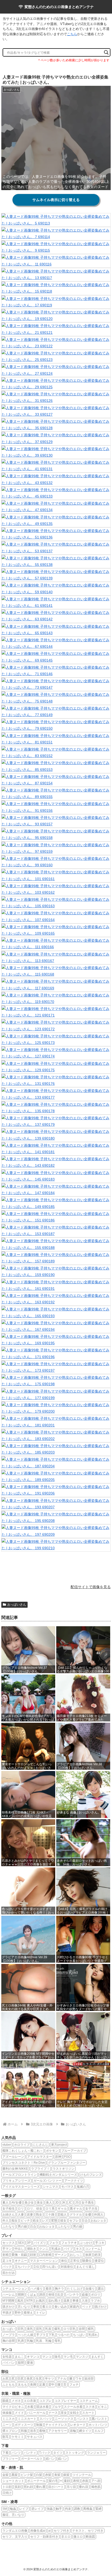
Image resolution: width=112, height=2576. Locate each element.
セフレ (74, 2221)
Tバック (45, 2453)
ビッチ (25, 2221)
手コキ (100, 2243)
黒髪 (15, 2475)
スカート (88, 2413)
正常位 (75, 2261)
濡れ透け (54, 2301)
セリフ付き (61, 2531)
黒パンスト (99, 2419)
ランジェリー (96, 2453)
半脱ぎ (7, 2313)
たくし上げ (75, 2289)
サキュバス (35, 2437)
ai (49, 2531)
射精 (5, 2255)
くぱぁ (32, 2295)
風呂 (20, 2301)
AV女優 (17, 2203)
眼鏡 (5, 2401)
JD (57, 2203)
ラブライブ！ (40, 2169)
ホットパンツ (98, 2425)
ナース (53, 2413)
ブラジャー (10, 2459)
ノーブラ (9, 2335)
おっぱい (9, 2329)
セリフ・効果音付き (44, 2537)
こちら (72, 34)
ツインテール (82, 2475)
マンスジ (82, 2357)
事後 (76, 2301)
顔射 (33, 2255)
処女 (36, 2221)
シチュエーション (15, 2289)
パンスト (83, 2419)
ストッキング (75, 2453)
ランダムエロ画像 (15, 2531)
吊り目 (71, 2487)
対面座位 (67, 2267)
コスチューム (89, 2401)
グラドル (76, 2215)
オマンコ (33, 2357)
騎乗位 (87, 2261)
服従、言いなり (13, 2515)
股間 (21, 2363)
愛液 (30, 2363)
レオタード (78, 2425)
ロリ (21, 2209)
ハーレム (9, 2295)
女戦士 (74, 2413)
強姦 (50, 2509)
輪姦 (13, 2509)
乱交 (60, 2295)
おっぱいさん (17, 1605)
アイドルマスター (40, 2157)
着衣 (49, 2289)
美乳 (30, 2329)
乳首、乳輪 (44, 2341)
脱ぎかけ (9, 2307)
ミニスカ (9, 2419)
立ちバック (22, 2267)
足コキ (7, 2261)
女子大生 (91, 2209)
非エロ (66, 2537)
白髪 (39, 2475)
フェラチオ (69, 2243)
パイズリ (40, 2243)
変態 (54, 2221)
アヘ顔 (96, 2481)
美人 (49, 2203)
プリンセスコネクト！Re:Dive (24, 2163)
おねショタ (98, 2221)
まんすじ (97, 2357)
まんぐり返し (85, 2267)
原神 (58, 2157)
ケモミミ (18, 2437)
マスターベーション (44, 2261)
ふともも (9, 2385)
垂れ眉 (41, 2487)
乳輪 (30, 2341)
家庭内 (74, 2307)
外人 (5, 2221)
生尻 (39, 2379)
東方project (59, 2145)
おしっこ (76, 2255)
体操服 (7, 2413)
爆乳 (57, 2329)
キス (79, 2249)
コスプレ (45, 2401)
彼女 (63, 2221)
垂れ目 (84, 2487)
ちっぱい (79, 2335)
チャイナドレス (56, 2425)
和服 (24, 2431)
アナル (62, 2379)
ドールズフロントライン (20, 2175)
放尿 (88, 2255)
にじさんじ (40, 2145)
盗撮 (85, 2295)
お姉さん (9, 2215)
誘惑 (42, 2295)
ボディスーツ (24, 2425)
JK (64, 2203)
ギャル (62, 2209)
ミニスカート (27, 2419)
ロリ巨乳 (70, 2329)
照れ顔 (28, 2487)
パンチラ (73, 2295)
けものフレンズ (91, 2175)
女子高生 (88, 2203)
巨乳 (21, 2329)
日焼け (7, 2493)
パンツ (16, 2453)
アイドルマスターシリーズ (21, 2187)
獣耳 (5, 2437)
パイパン (9, 2363)
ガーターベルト (32, 2459)
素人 (5, 2203)
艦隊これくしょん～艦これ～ (23, 2151)
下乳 (52, 2335)
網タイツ (85, 2431)
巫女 (64, 2413)
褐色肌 (96, 2487)
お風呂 (40, 2301)
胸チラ (59, 2289)
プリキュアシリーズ (16, 2181)
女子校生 (9, 2209)
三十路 (50, 2215)
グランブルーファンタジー (67, 2163)
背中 (51, 2385)
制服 (39, 2425)
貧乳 (39, 2329)
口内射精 (45, 2255)
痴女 (15, 2221)
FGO (67, 2157)
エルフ (99, 2431)
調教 (77, 2509)
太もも (22, 2385)
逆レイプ (38, 2509)
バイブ (68, 2249)
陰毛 (58, 2357)
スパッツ (46, 2419)
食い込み (61, 2307)
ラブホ (95, 2301)
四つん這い (50, 2267)
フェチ (74, 2385)
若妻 (30, 2215)
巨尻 (21, 2379)
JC (70, 2203)
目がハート (56, 2487)
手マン (7, 2249)
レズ (45, 2221)
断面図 (90, 2537)
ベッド (87, 2307)
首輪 (73, 2431)
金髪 (5, 2475)
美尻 (30, 2379)
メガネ (16, 2401)
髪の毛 (53, 2481)
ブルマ (56, 2407)
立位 (36, 2267)
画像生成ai (38, 2531)
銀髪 (66, 2475)
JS (77, 2203)
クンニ (44, 2249)
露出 (101, 2289)
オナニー (21, 2261)
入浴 (85, 2301)
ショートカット (13, 2481)
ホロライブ (22, 2145)
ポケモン (52, 2151)
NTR (30, 2301)
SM (5, 2509)
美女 (40, 2203)
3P (29, 2243)
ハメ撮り (36, 2289)
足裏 (42, 2385)
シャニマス (51, 2187)
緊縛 (98, 2509)
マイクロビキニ (13, 2407)
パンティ (30, 2453)
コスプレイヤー (65, 2401)
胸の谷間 (9, 2341)
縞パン (63, 2459)
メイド (19, 2413)
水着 (30, 2407)
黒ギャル (76, 2209)
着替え (28, 2313)
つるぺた (64, 2335)
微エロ (78, 2537)
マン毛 (68, 2357)
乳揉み (56, 2249)
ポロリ (96, 2295)
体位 (64, 2261)
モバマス (67, 2187)
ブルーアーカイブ (74, 2151)
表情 (76, 2481)
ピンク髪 (27, 2475)
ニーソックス (64, 2419)
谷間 (82, 2329)
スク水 (90, 2407)
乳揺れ (93, 2335)
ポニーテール (36, 2481)
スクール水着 (73, 2407)
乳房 (21, 2341)
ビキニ (102, 2407)
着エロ (47, 2307)
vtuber (7, 2145)
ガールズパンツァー (47, 2181)
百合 (85, 2221)
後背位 (99, 2261)
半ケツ (49, 2379)
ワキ (78, 2379)
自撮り (90, 2289)
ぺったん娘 (26, 2335)
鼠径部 (89, 2379)
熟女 (39, 2215)
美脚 (33, 2385)
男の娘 (22, 2227)
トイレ (41, 2313)
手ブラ (41, 2335)
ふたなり (9, 2227)
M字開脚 (8, 2301)
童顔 (67, 2481)
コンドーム (93, 2249)
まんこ (19, 2357)
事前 (36, 2307)
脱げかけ (101, 2307)
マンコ (47, 2357)
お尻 (5, 2379)
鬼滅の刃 (83, 2187)
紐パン (50, 2459)
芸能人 (62, 2215)
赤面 (85, 2481)
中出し (19, 2249)
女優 (88, 2215)
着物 (42, 2431)
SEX (21, 2243)
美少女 (29, 2203)
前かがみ (9, 2273)
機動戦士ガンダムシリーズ (58, 2175)
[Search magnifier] (106, 52)
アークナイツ (74, 2181)
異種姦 (88, 2509)
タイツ (58, 2453)
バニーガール (36, 2413)
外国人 (99, 2215)
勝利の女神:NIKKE (15, 2169)
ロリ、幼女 (35, 2209)
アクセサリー (58, 2431)
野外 (18, 2313)
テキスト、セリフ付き (88, 2531)
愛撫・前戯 (19, 2255)
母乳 (58, 2341)
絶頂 (97, 2255)
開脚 (21, 2295)
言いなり (24, 2307)
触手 (59, 2509)
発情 (51, 2295)
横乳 (91, 2329)
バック (7, 2267)
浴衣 (33, 2431)
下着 (5, 2453)
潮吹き (32, 2249)
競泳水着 (42, 2407)
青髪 (57, 2475)
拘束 (68, 2509)
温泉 (66, 2301)
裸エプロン (10, 2431)
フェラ (54, 2243)
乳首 (48, 2329)
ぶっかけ (86, 2243)
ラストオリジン (64, 2169)
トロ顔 (7, 2487)
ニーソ (7, 2425)
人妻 (21, 2215)
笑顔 (18, 2487)
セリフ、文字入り (15, 2537)
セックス (9, 2243)
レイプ (24, 2509)
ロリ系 (50, 2209)
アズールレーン (13, 2157)
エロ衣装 (30, 2401)
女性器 (7, 2357)
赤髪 (48, 2475)
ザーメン (61, 2255)
